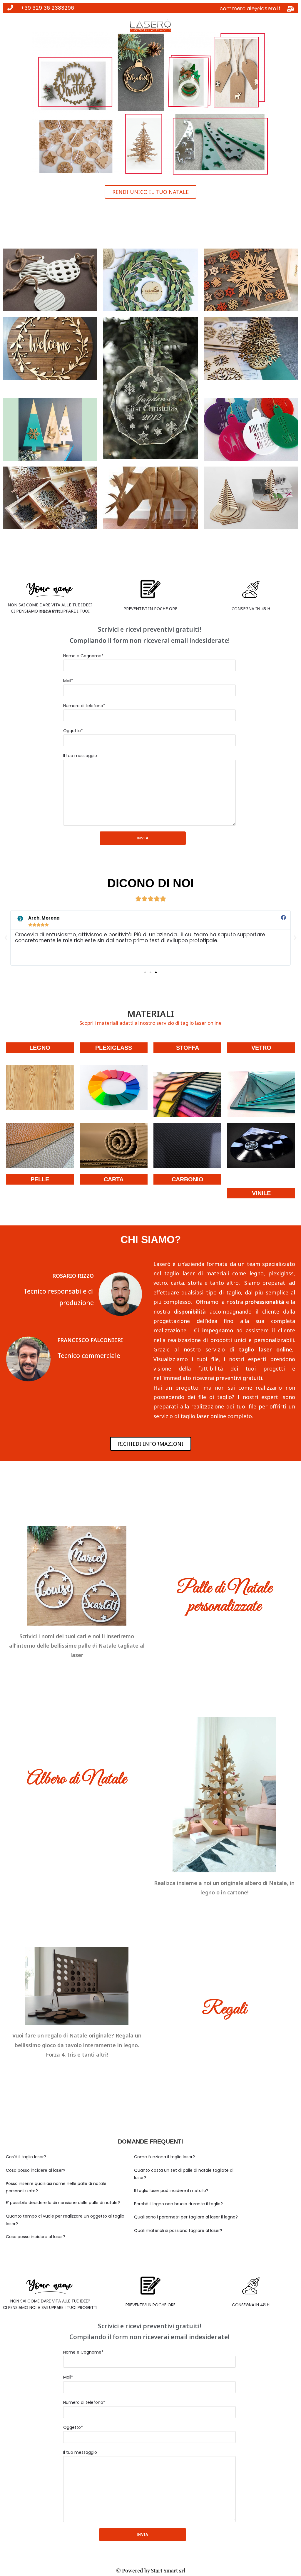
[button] (150, 192)
